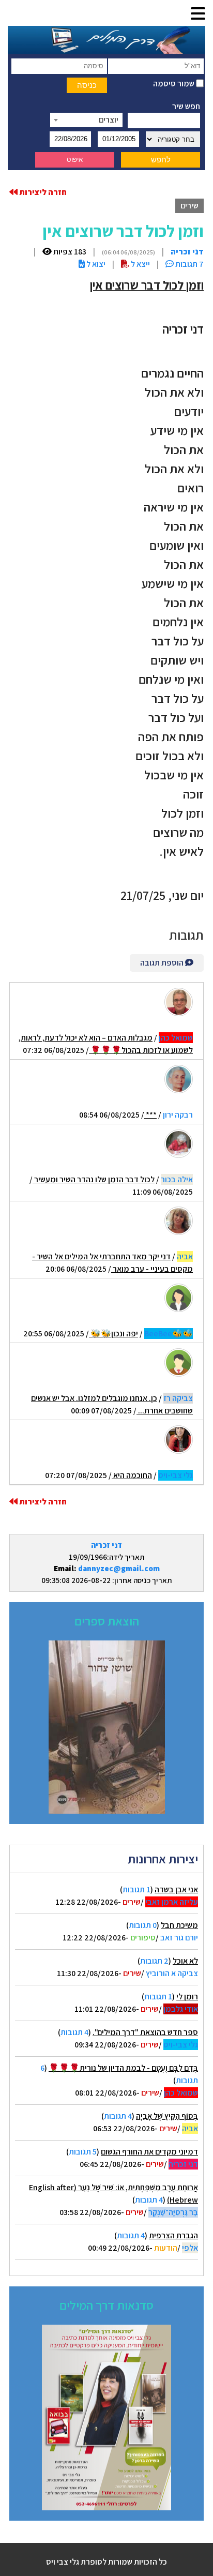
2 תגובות (154, 1961)
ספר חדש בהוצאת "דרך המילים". (145, 2032)
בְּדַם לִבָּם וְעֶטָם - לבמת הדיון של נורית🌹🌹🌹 (123, 2068)
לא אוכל (185, 1961)
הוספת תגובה (163, 963)
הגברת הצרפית (173, 2235)
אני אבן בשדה (176, 1889)
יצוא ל (95, 264)
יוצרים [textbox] (109, 120)
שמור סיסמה (174, 84)
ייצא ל (140, 264)
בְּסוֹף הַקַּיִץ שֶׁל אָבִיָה (167, 2116)
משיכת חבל (179, 1925)
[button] (198, 14)
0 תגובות (143, 1925)
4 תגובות (74, 2032)
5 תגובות (83, 2152)
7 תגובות (189, 264)
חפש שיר (186, 106)
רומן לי (187, 1997)
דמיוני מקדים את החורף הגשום (149, 2152)
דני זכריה (106, 1545)
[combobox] (86, 120)
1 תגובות (136, 1889)
